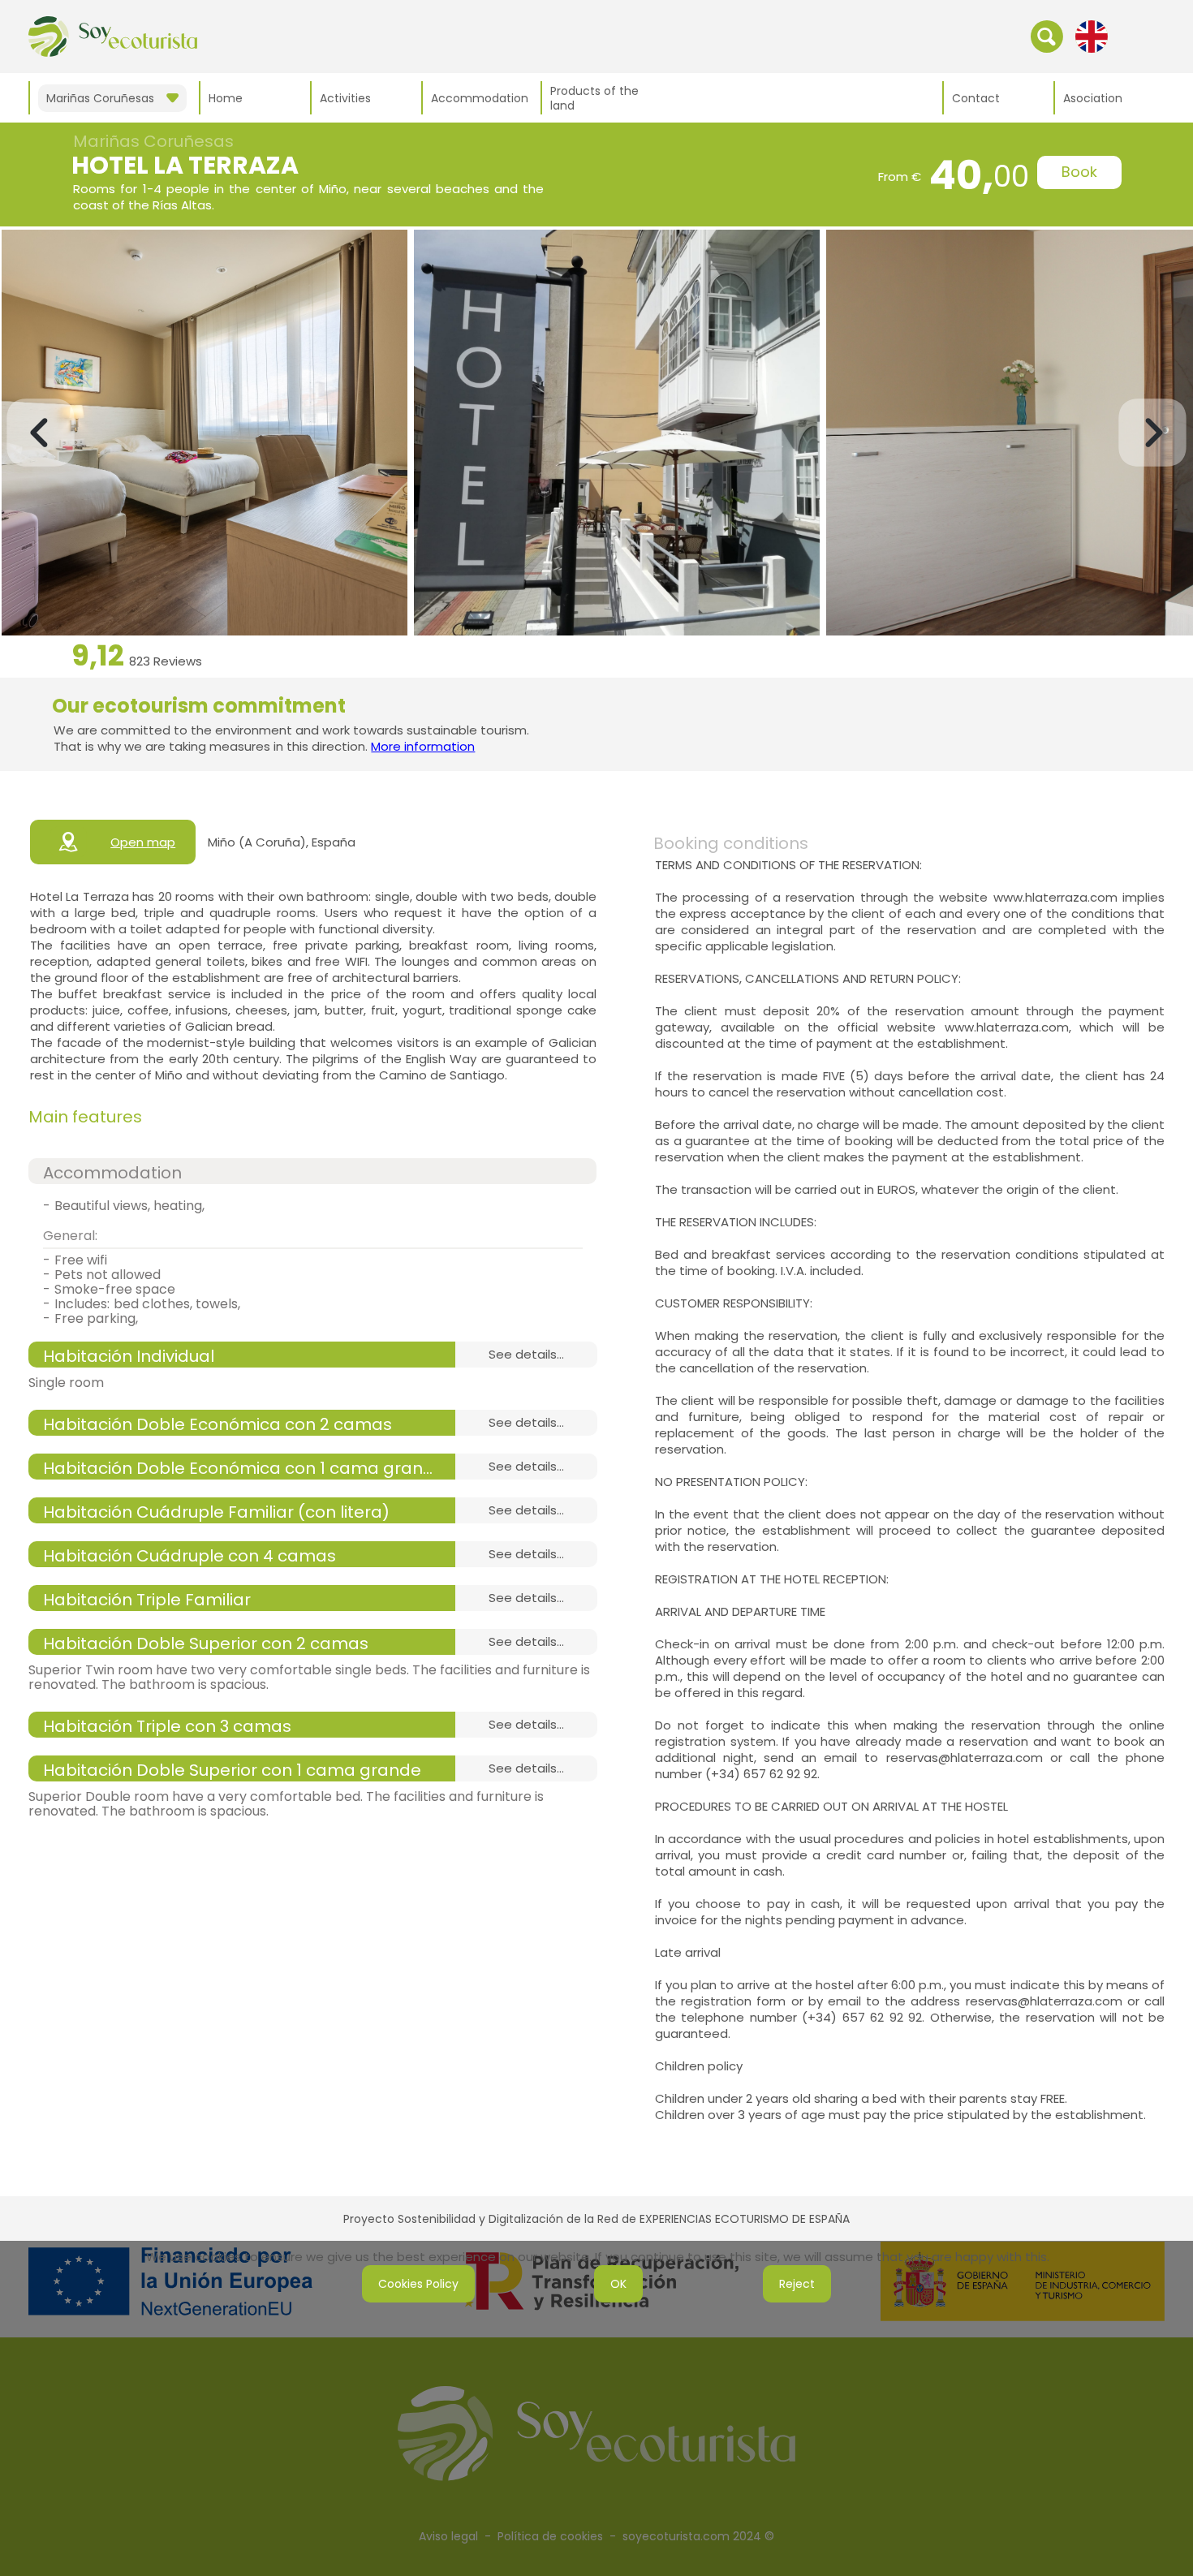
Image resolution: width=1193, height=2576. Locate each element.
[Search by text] (1047, 36)
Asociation (1093, 98)
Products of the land (594, 98)
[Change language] (1092, 36)
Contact (976, 98)
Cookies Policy (418, 2284)
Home (226, 98)
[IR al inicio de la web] (113, 36)
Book (1079, 172)
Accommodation (480, 98)
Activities (345, 98)
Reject (797, 2284)
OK (618, 2284)
